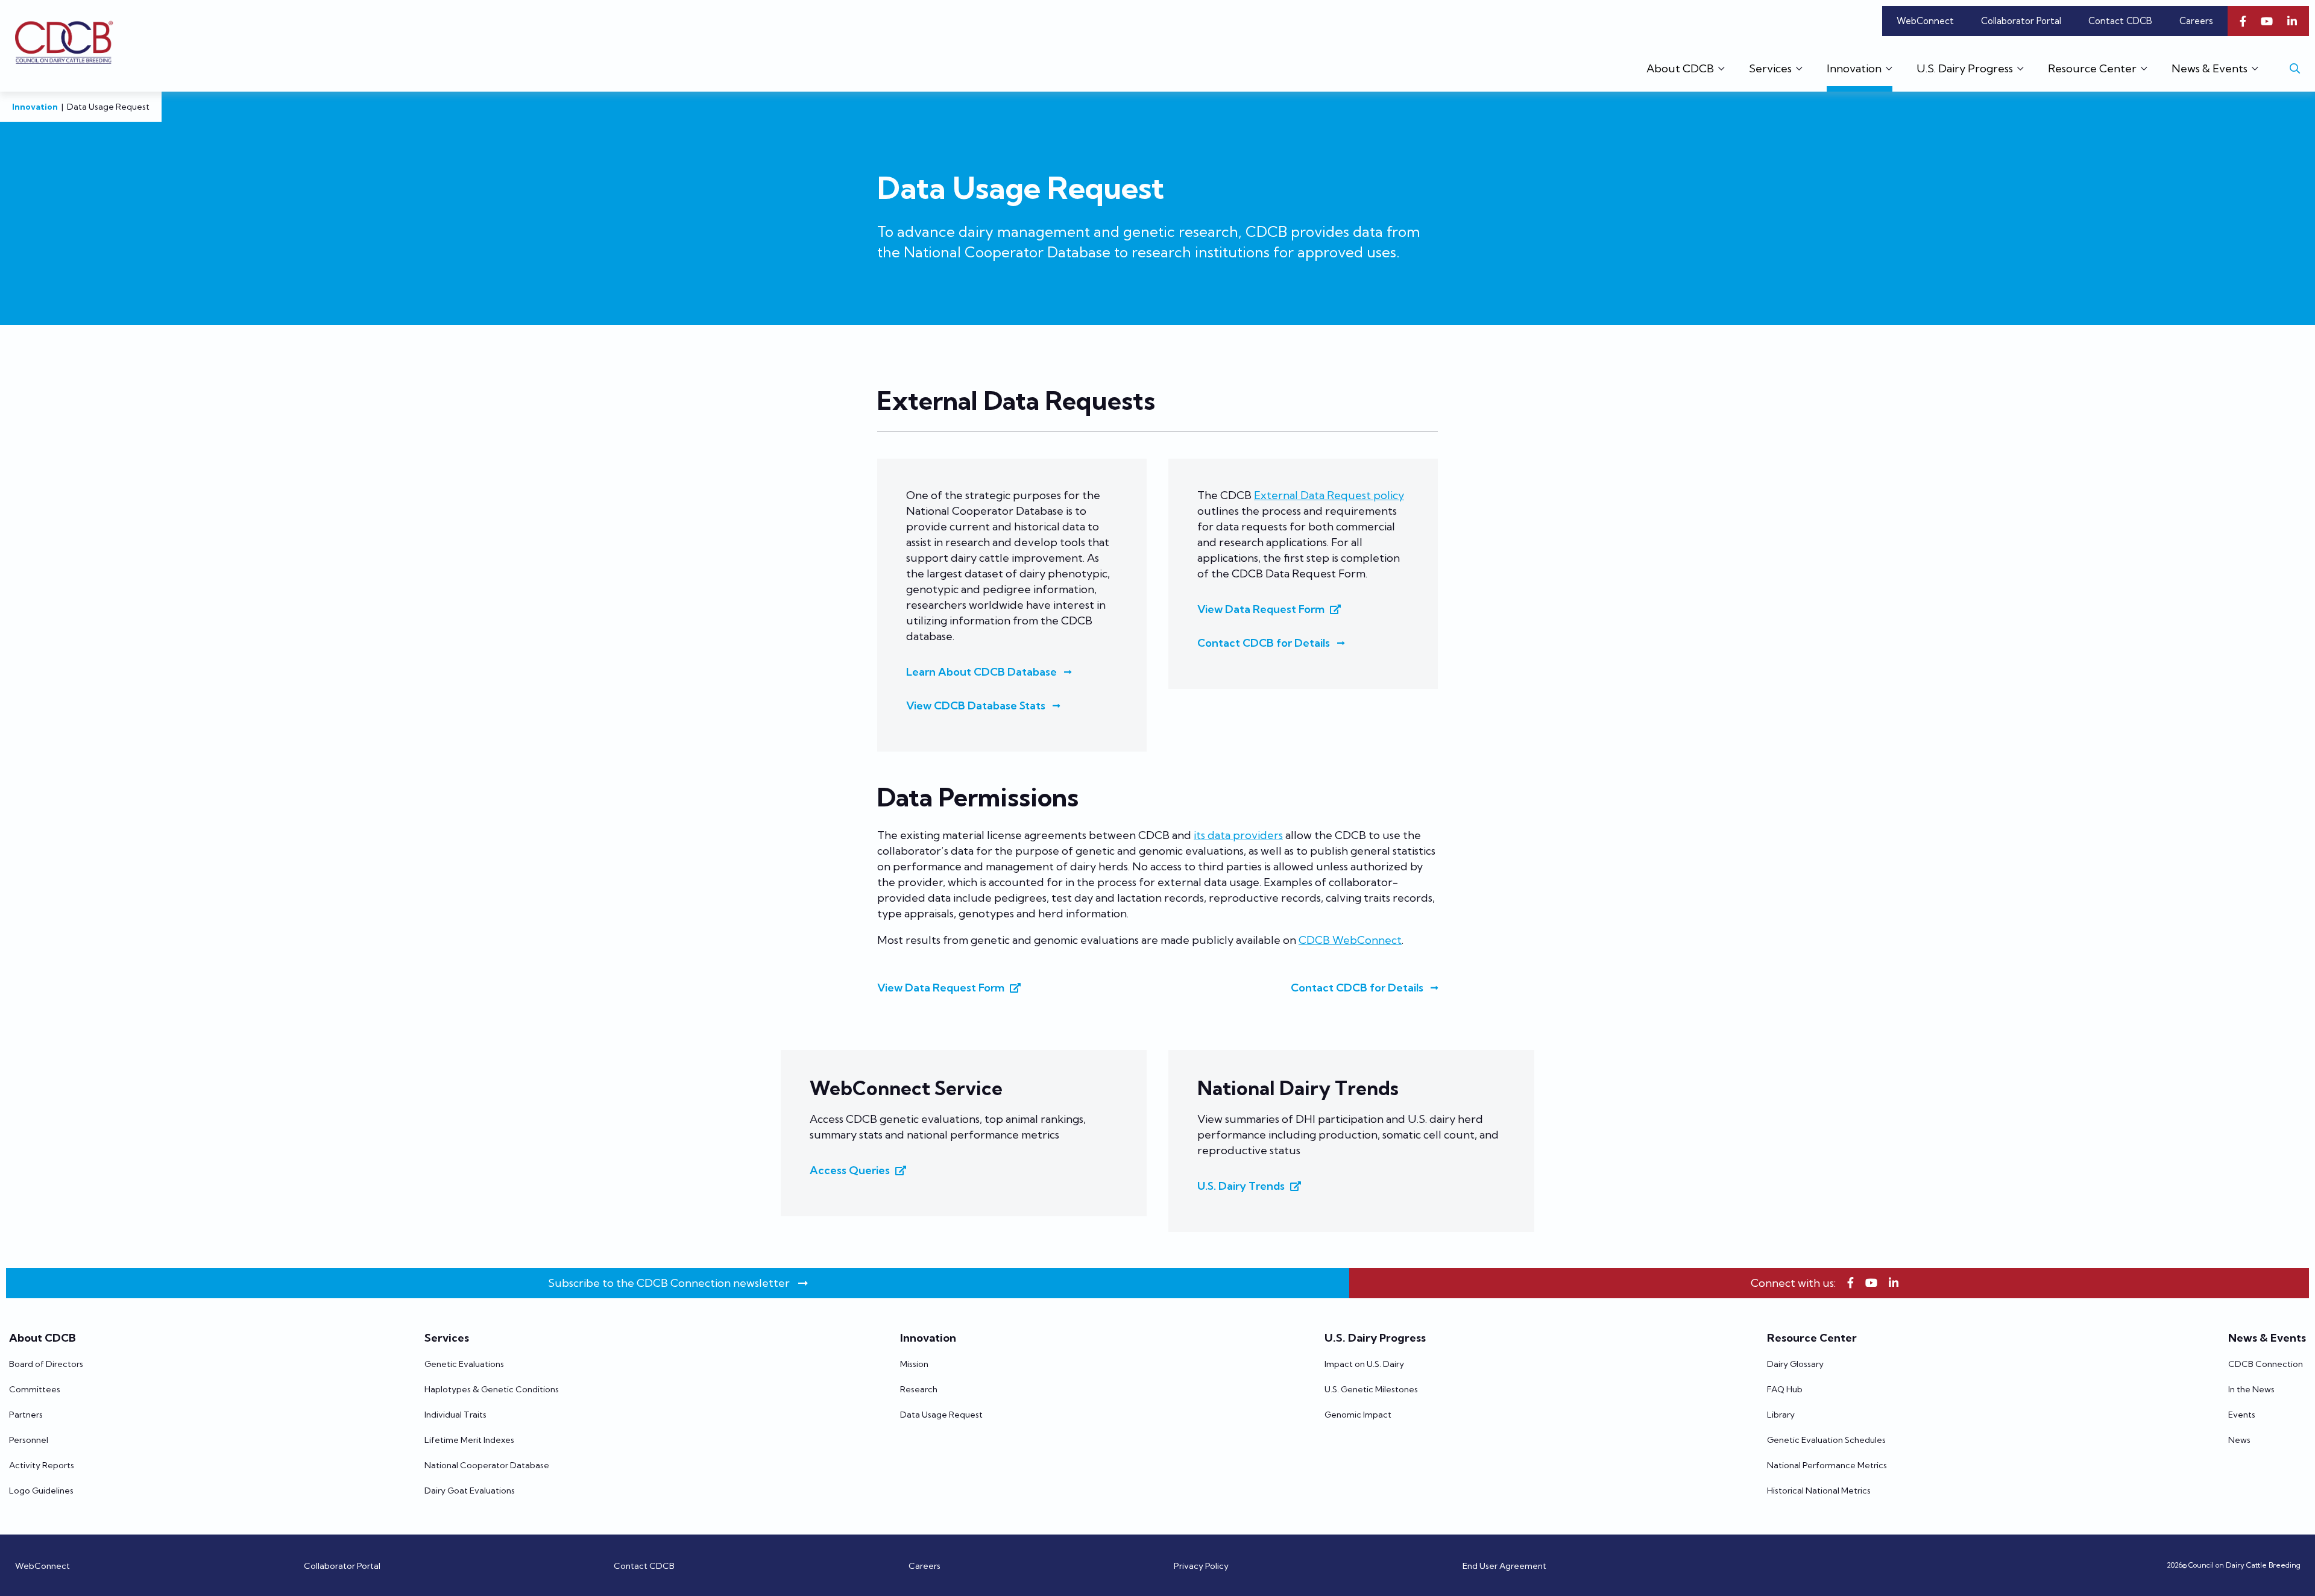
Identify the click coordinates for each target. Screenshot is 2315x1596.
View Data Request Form (1261, 609)
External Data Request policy (1329, 495)
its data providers (1238, 835)
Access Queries (850, 1170)
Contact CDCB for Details (1264, 643)
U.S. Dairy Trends (1241, 1186)
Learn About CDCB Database (981, 672)
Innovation (35, 107)
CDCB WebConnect (1350, 940)
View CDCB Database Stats (976, 705)
